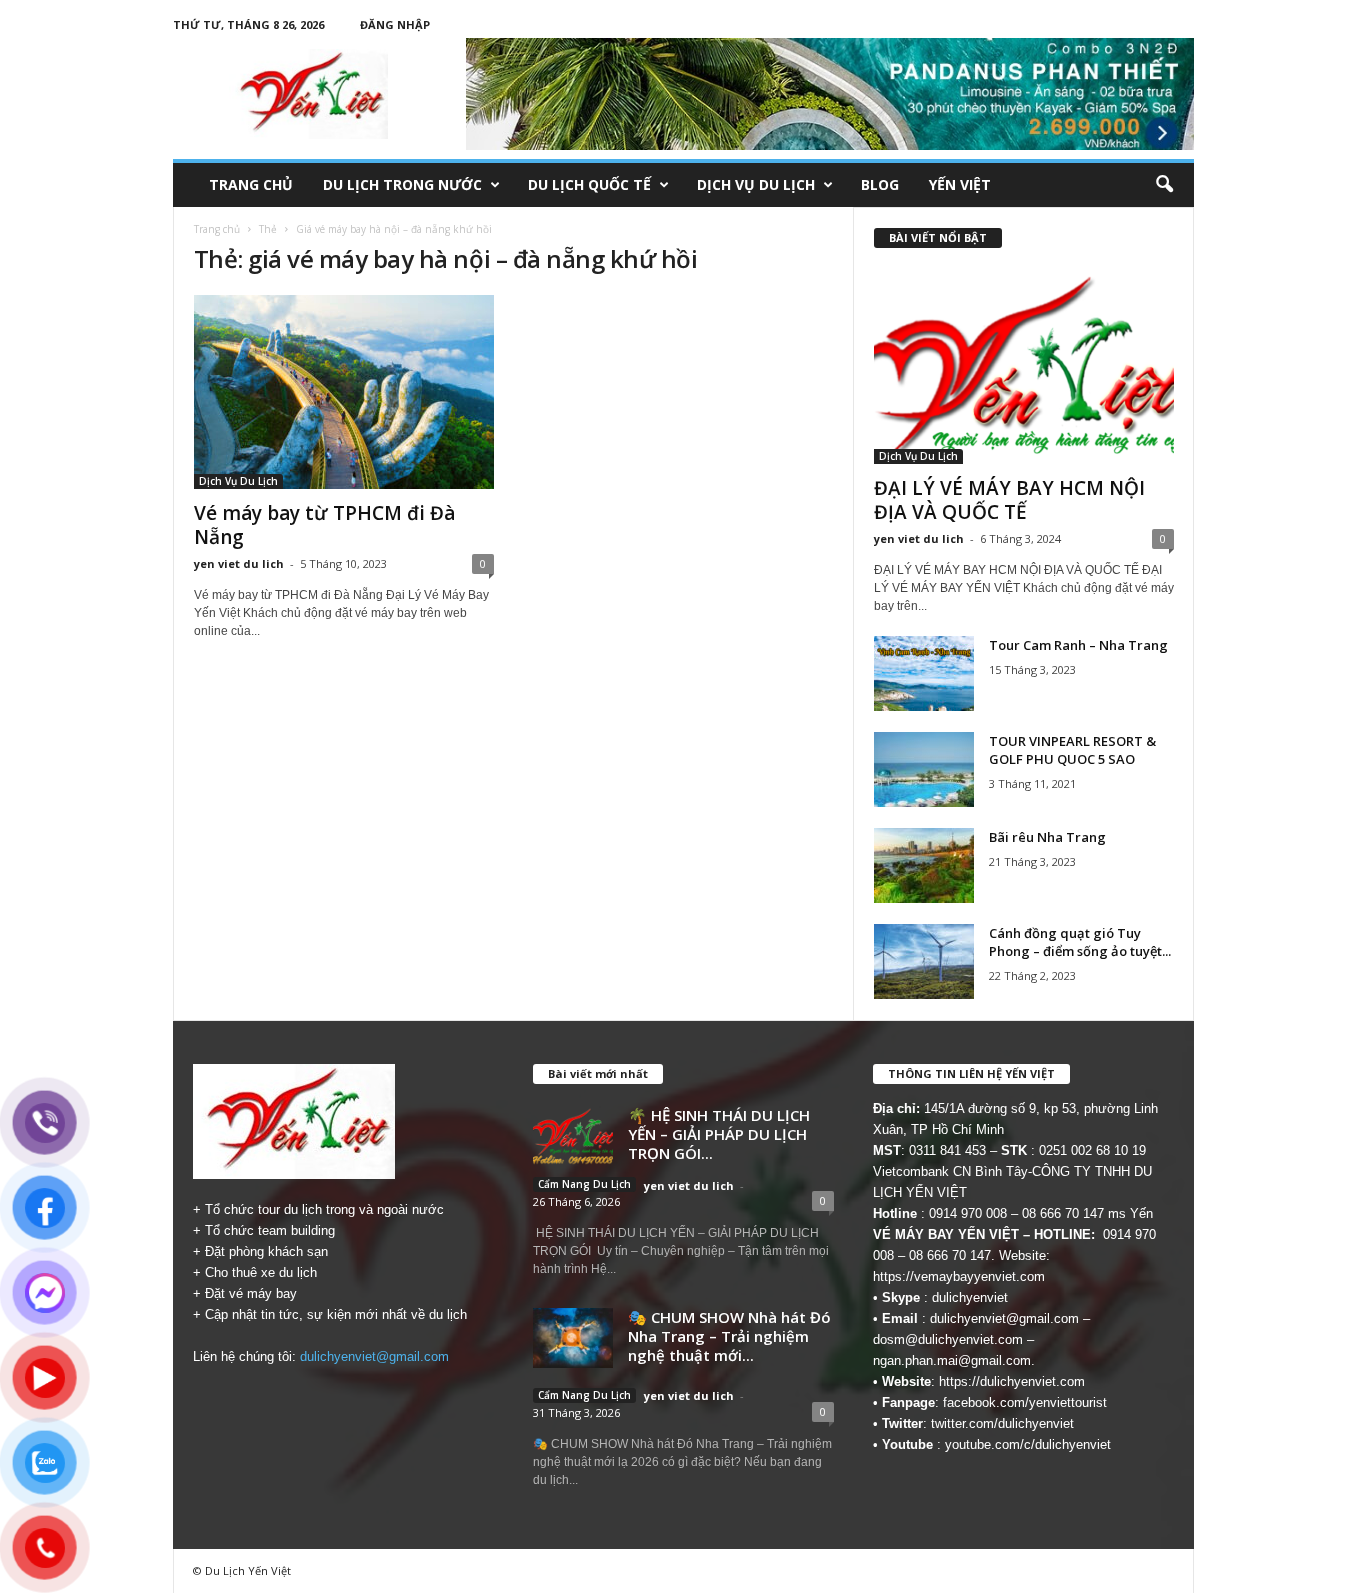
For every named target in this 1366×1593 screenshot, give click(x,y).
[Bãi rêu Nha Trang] (924, 865)
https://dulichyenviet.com (1012, 1381)
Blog (880, 184)
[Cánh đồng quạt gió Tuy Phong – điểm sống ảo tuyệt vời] (924, 961)
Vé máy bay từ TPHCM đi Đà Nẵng (324, 525)
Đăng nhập (395, 24)
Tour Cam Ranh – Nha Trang (1078, 645)
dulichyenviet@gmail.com (374, 1356)
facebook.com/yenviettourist (1025, 1402)
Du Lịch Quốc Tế (589, 184)
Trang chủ (251, 184)
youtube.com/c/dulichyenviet (1028, 1444)
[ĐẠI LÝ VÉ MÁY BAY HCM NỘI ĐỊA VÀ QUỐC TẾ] (1024, 367)
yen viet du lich (239, 563)
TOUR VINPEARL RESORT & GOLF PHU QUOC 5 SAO (1072, 750)
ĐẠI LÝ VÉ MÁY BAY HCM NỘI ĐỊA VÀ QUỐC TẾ (1009, 500)
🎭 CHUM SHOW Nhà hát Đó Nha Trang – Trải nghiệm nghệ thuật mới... (729, 1336)
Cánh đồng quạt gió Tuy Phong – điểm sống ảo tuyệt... (1080, 942)
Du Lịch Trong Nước (402, 184)
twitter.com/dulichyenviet (1002, 1423)
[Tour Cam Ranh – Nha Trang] (924, 673)
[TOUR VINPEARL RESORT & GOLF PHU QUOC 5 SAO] (924, 769)
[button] (1164, 185)
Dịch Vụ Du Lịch (756, 184)
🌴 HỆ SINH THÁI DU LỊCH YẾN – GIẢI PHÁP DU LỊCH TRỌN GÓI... (719, 1134)
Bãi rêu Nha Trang (1047, 837)
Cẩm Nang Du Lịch (584, 1184)
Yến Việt (960, 184)
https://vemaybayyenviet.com (959, 1276)
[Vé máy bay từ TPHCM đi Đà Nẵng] (344, 392)
